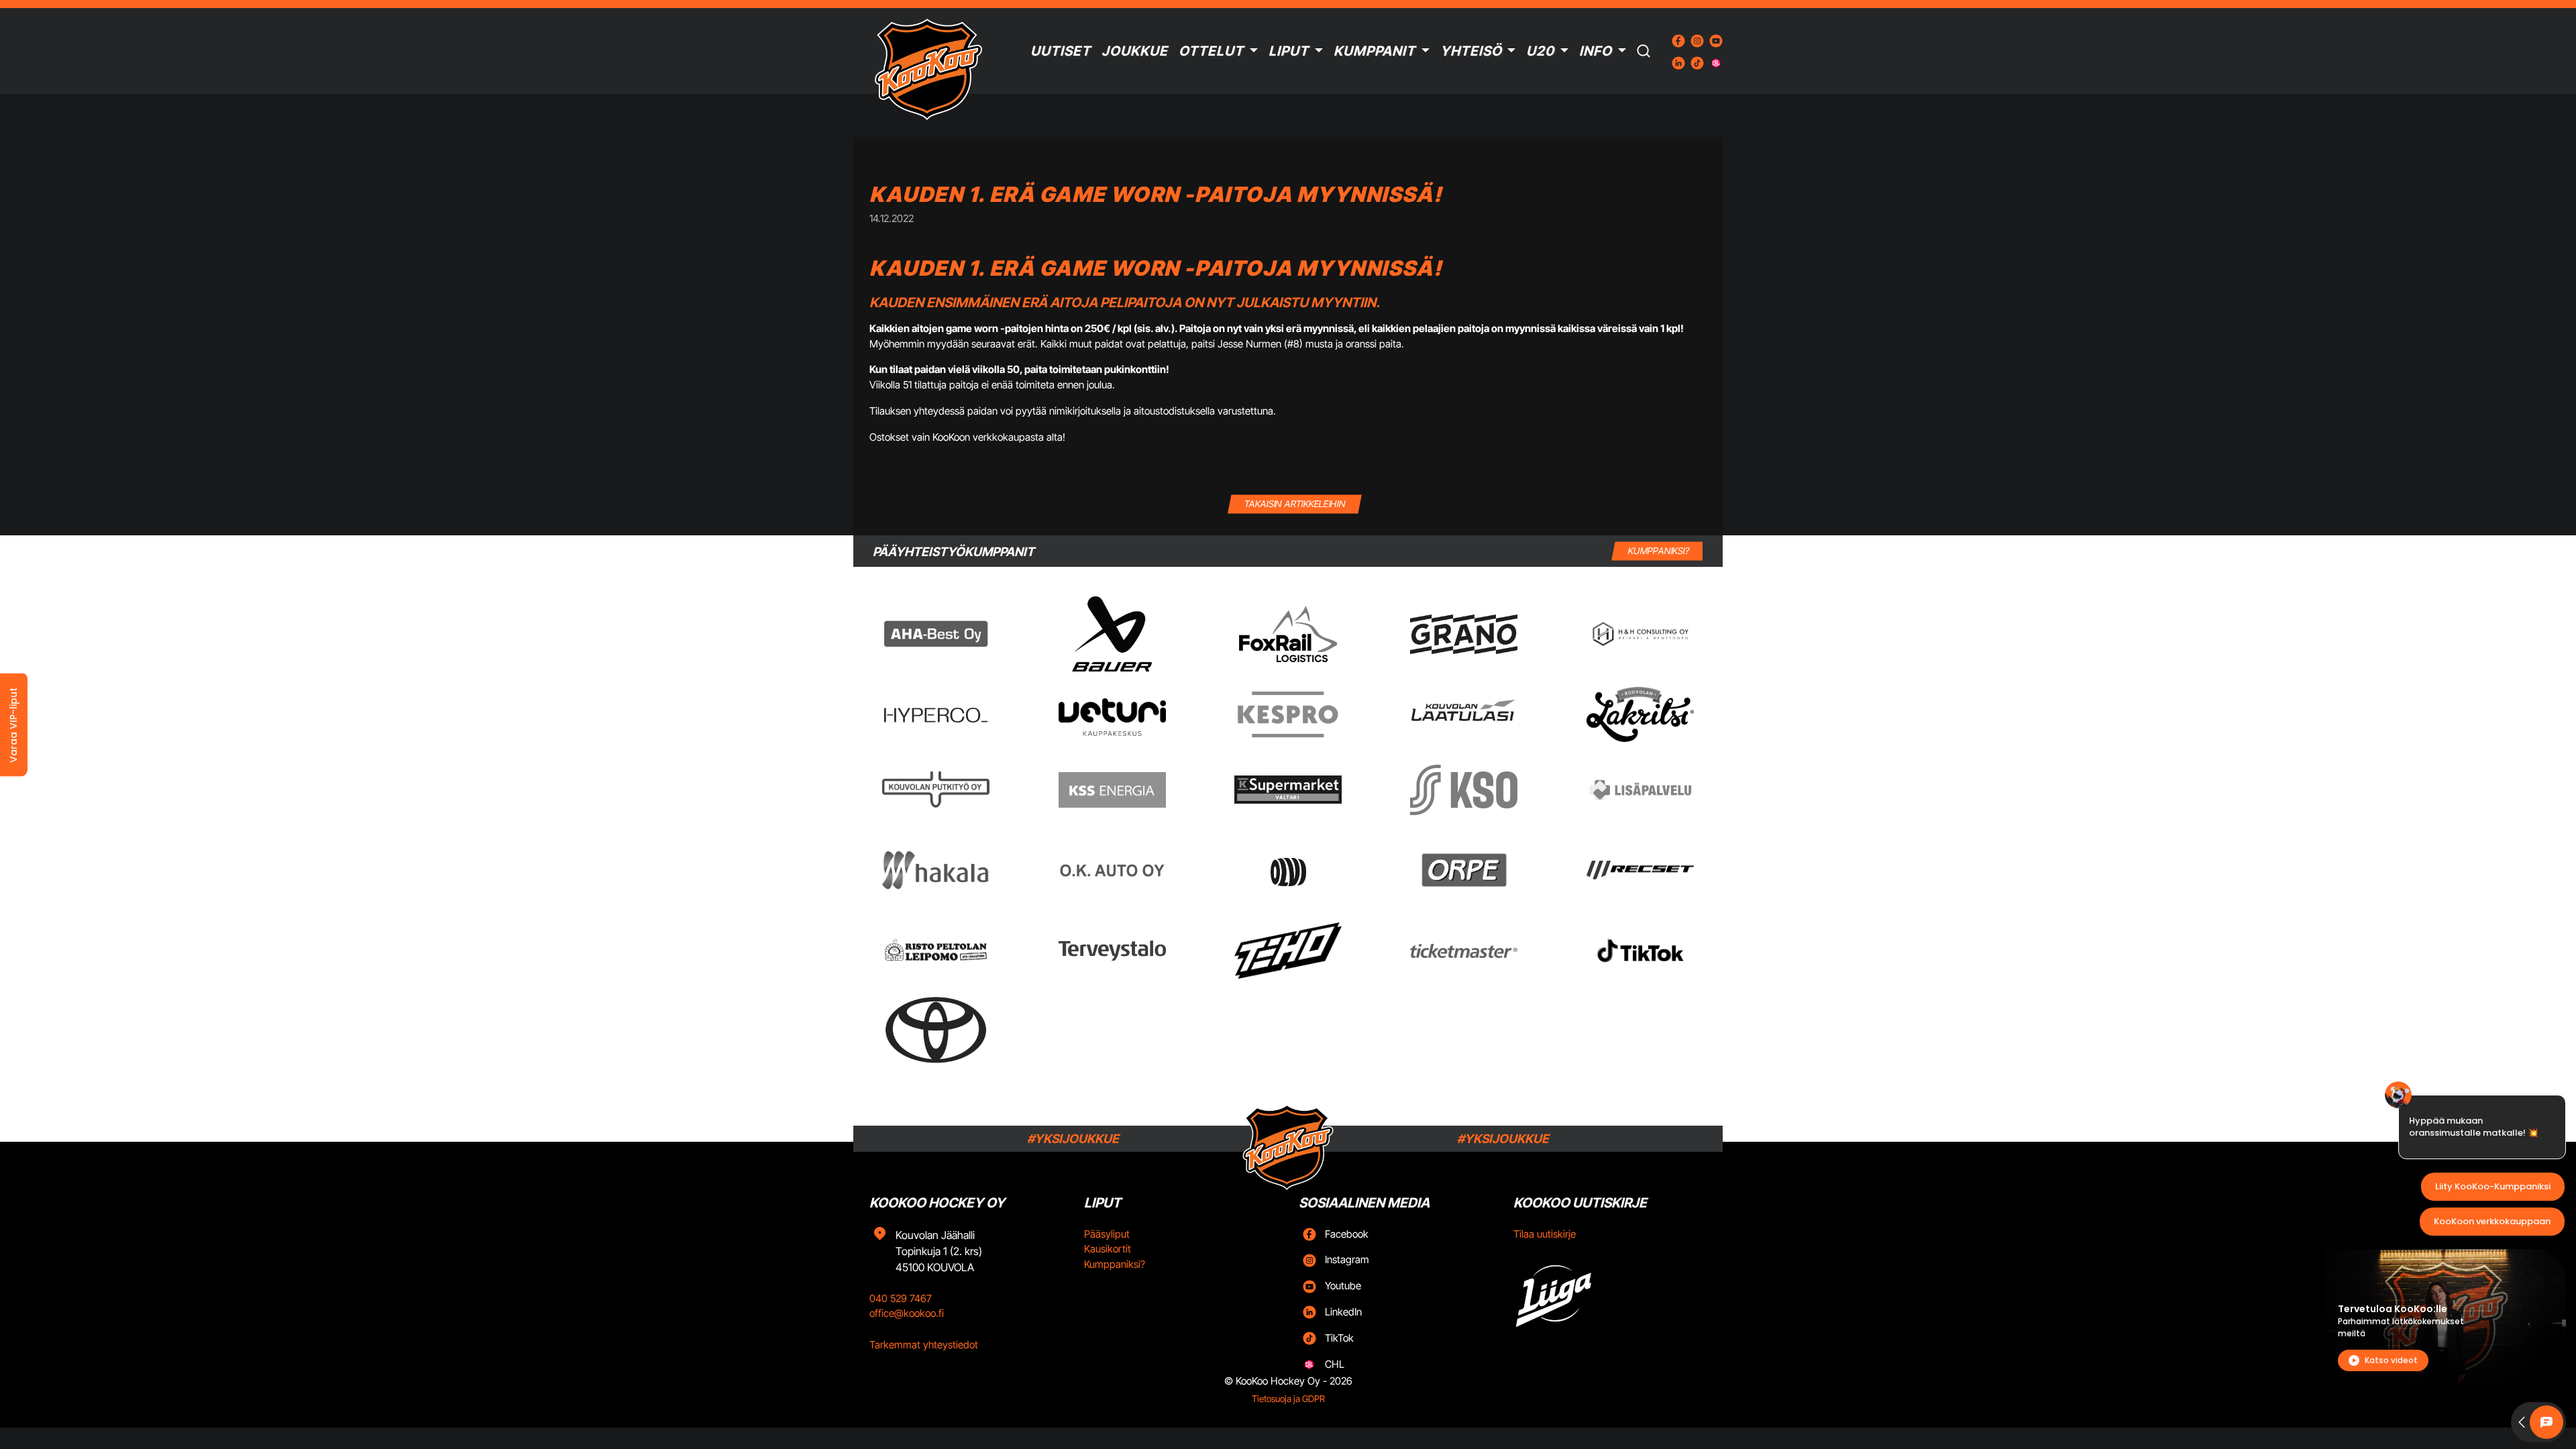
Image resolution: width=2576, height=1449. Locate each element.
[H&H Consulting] (1640, 634)
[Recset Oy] (1640, 870)
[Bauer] (1112, 634)
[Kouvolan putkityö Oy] (936, 790)
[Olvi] (1288, 870)
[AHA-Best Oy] (936, 634)
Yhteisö (1471, 51)
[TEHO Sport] (1288, 951)
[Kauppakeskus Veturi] (1112, 714)
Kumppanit (1375, 51)
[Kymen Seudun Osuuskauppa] (1464, 790)
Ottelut (1211, 51)
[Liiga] (1610, 1291)
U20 (1540, 51)
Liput (1289, 51)
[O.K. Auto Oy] (1112, 870)
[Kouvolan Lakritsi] (1640, 714)
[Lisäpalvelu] (1640, 790)
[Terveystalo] (1112, 951)
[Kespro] (1288, 714)
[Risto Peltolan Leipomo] (936, 951)
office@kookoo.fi (907, 1313)
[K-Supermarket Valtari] (1288, 790)
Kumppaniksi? (1115, 1264)
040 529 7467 (901, 1298)
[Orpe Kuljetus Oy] (1464, 870)
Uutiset (1061, 51)
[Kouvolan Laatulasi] (1464, 715)
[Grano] (1464, 634)
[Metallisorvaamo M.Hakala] (936, 870)
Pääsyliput (1107, 1234)
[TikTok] (1640, 951)
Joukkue (1135, 51)
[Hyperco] (936, 715)
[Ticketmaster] (1464, 951)
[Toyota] (936, 1030)
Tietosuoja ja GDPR (1288, 1399)
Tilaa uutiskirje (1545, 1234)
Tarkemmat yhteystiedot (924, 1345)
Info (1596, 51)
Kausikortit (1108, 1249)
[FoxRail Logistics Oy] (1288, 634)
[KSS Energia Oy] (1112, 790)
